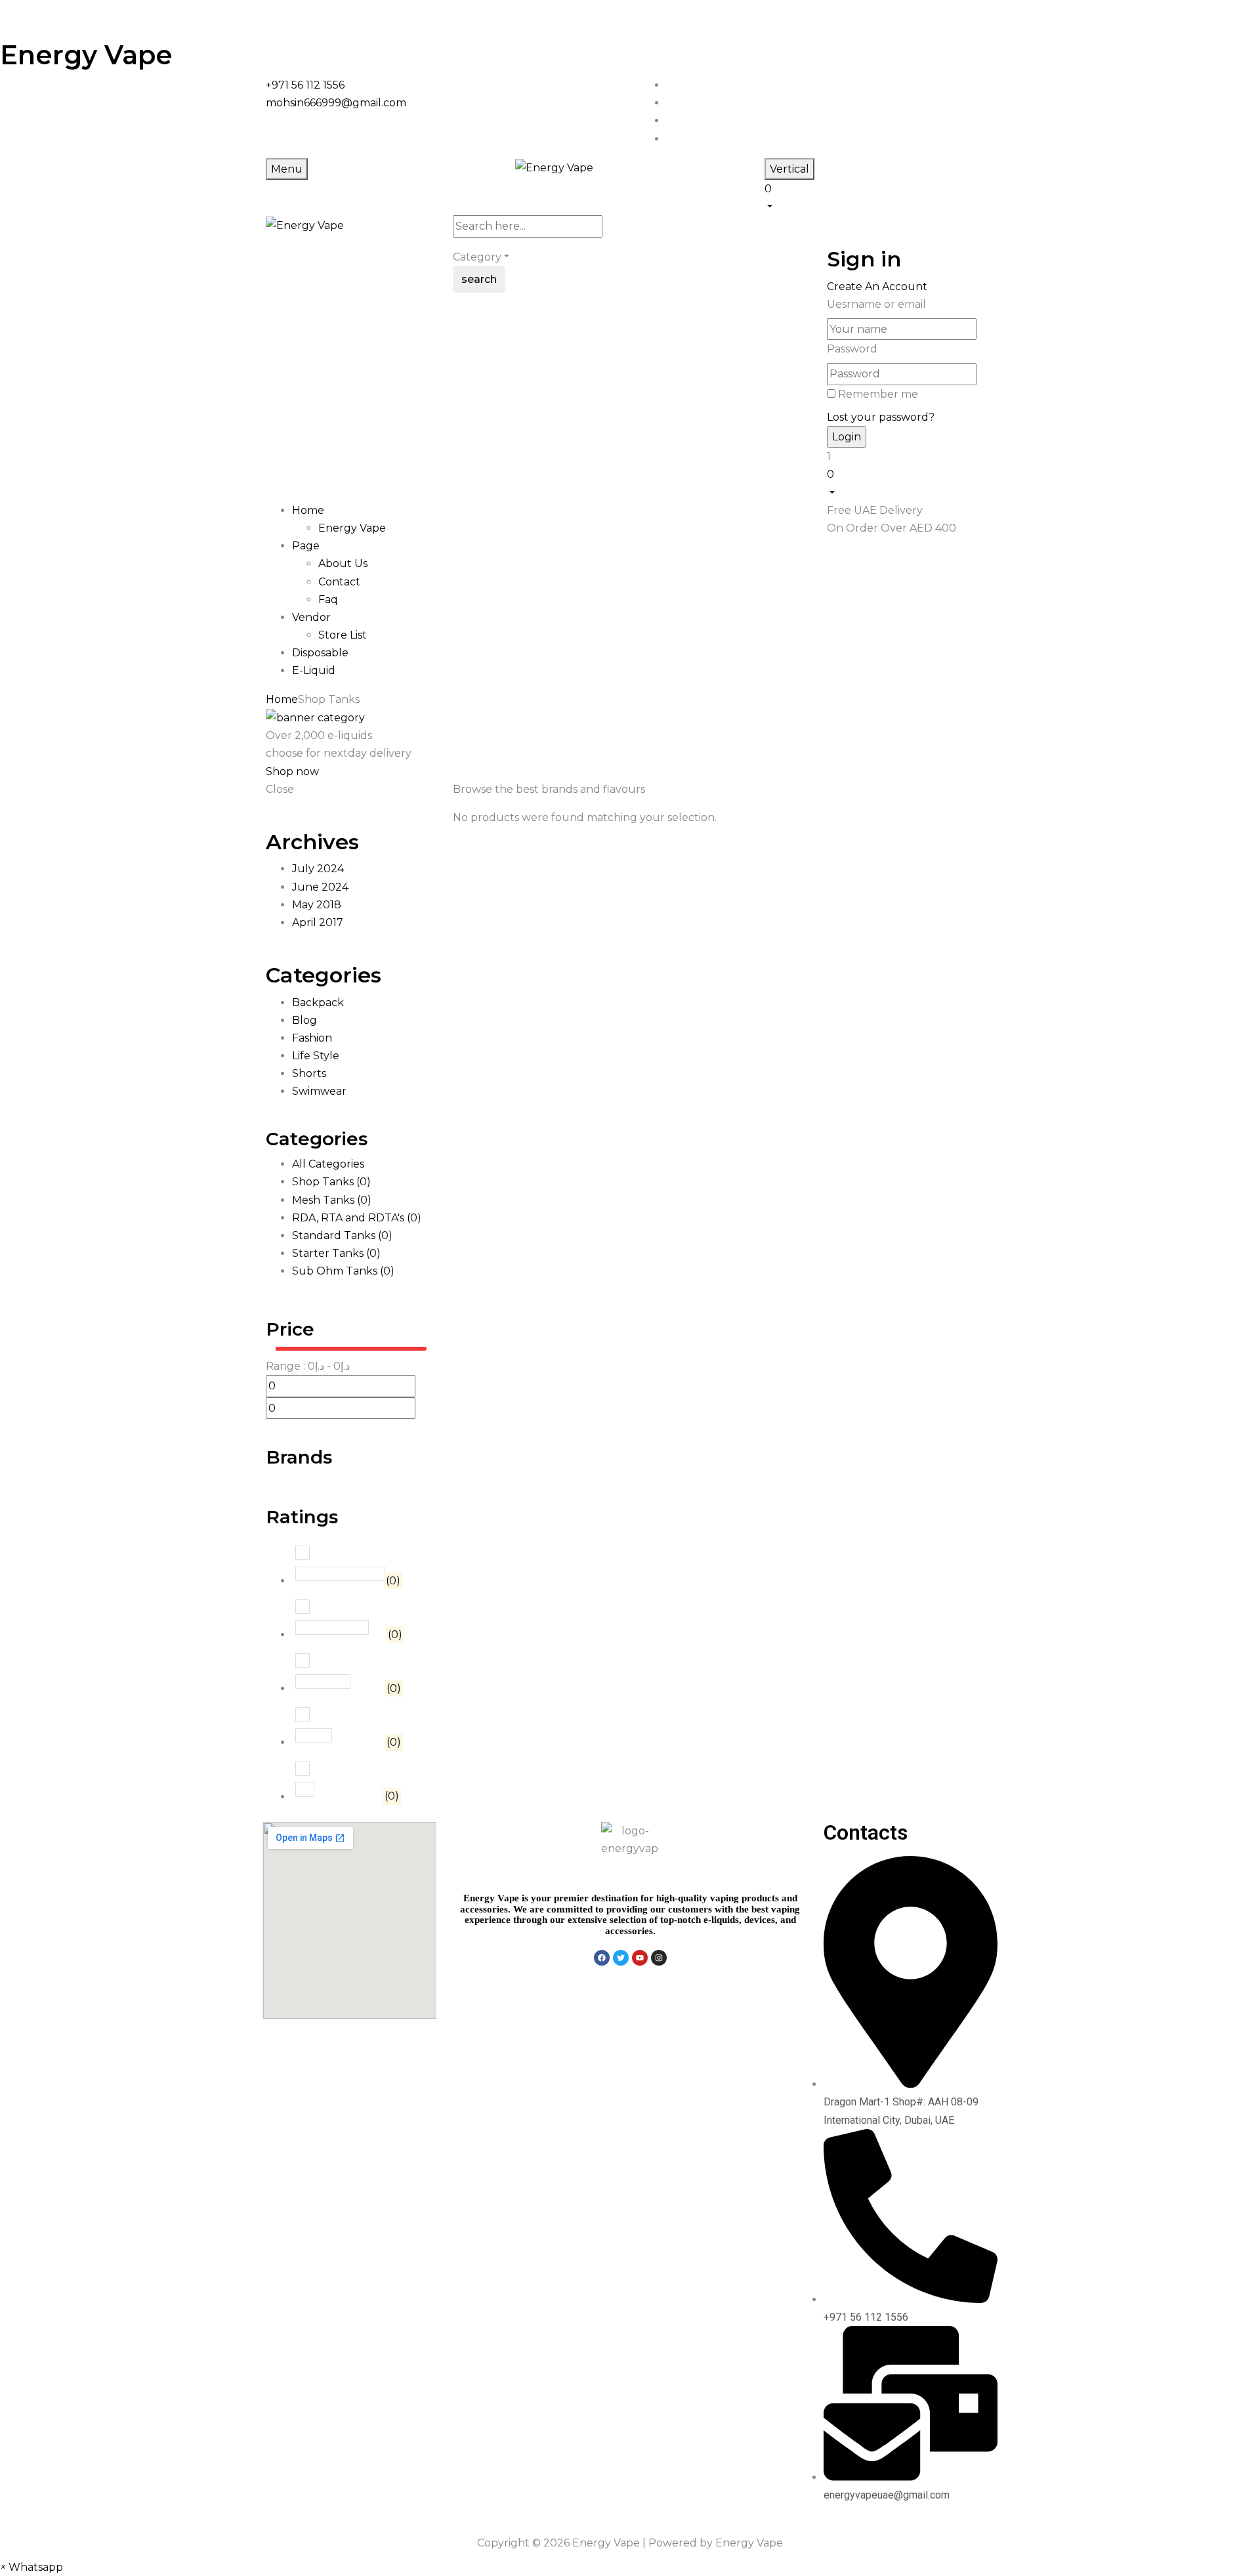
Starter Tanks (336, 1253)
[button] (879, 196)
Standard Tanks (342, 1235)
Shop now (292, 771)
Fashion (312, 1038)
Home (282, 699)
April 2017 (318, 922)
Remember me (878, 394)
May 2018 (317, 905)
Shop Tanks (331, 1182)
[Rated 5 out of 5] (340, 1574)
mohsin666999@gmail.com (336, 103)
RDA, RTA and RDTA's (357, 1218)
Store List (343, 635)
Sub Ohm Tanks (343, 1271)
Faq (328, 600)
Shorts (309, 1073)
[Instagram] (659, 1958)
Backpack (318, 1003)
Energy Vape (86, 55)
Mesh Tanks (332, 1200)
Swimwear (319, 1091)
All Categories (328, 1164)
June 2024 (320, 887)
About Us (343, 563)
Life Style (316, 1056)
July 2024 (318, 869)
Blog (304, 1020)
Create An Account (877, 286)
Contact (339, 582)
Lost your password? (881, 417)
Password (852, 349)
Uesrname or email (876, 304)
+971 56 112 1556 (305, 85)
